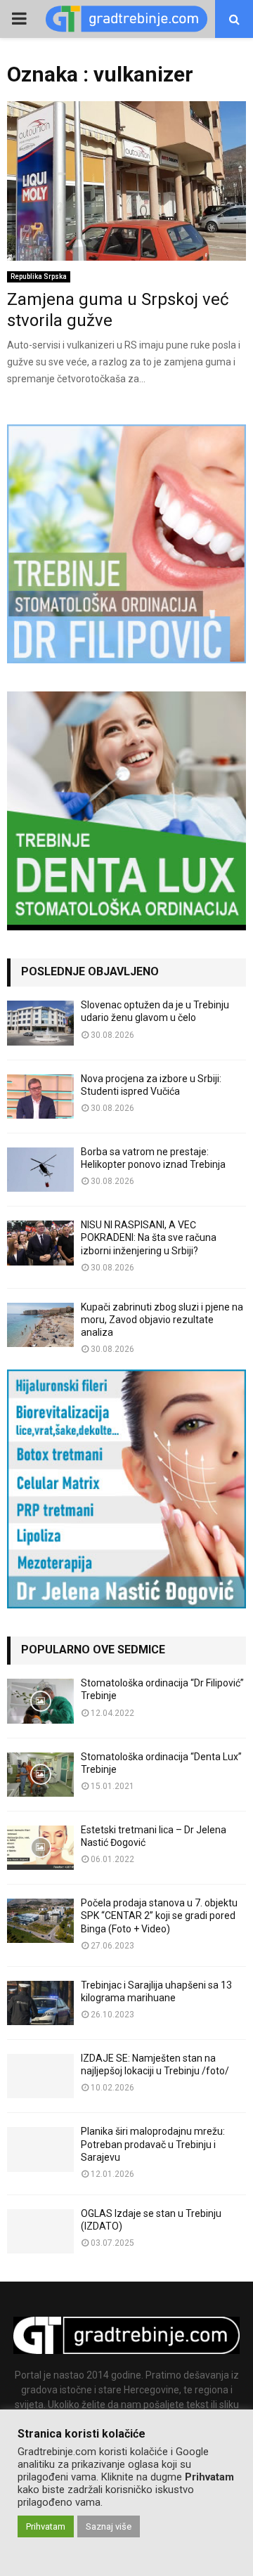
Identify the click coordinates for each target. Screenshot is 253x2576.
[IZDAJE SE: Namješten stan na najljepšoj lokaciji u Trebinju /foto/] (40, 2076)
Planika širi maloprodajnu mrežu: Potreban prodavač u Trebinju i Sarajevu (153, 2144)
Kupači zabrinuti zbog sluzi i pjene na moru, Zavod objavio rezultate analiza (162, 1320)
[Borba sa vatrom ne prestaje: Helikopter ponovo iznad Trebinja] (40, 1170)
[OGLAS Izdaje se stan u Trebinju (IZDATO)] (40, 2231)
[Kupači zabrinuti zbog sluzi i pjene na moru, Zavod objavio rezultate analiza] (40, 1325)
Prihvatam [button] (46, 2526)
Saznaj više (109, 2526)
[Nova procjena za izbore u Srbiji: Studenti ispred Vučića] (40, 1097)
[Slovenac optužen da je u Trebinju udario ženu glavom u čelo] (40, 1023)
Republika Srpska (39, 277)
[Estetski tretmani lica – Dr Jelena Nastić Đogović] (40, 1848)
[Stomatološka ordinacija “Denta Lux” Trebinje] (40, 1775)
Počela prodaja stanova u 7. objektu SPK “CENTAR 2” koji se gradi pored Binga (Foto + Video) (159, 1915)
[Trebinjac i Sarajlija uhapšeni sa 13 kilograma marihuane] (40, 2003)
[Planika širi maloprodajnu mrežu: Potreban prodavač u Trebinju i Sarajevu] (40, 2149)
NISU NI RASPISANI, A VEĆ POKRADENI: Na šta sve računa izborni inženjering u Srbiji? (149, 1237)
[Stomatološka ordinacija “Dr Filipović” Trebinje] (40, 1701)
